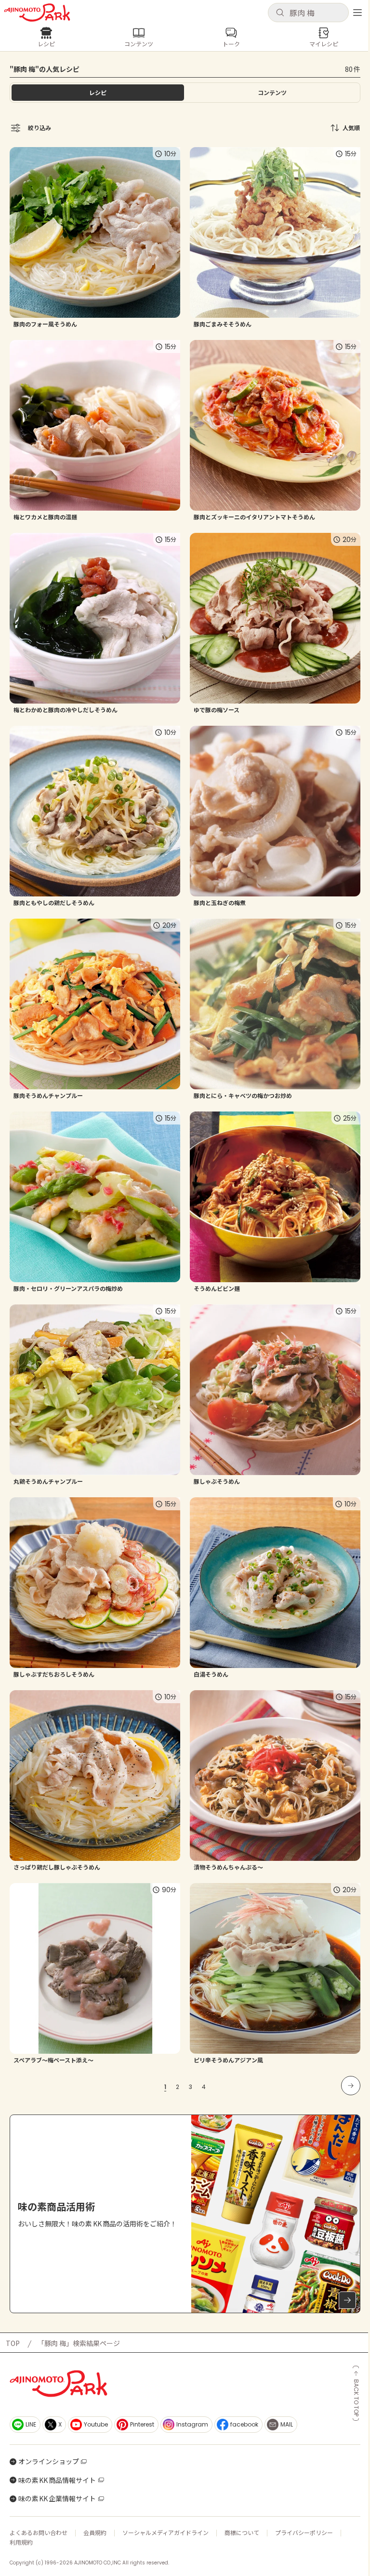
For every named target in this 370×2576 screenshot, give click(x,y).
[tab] (272, 93)
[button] (308, 13)
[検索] (280, 13)
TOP (13, 2343)
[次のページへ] (351, 2086)
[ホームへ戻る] (37, 13)
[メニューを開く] (357, 13)
